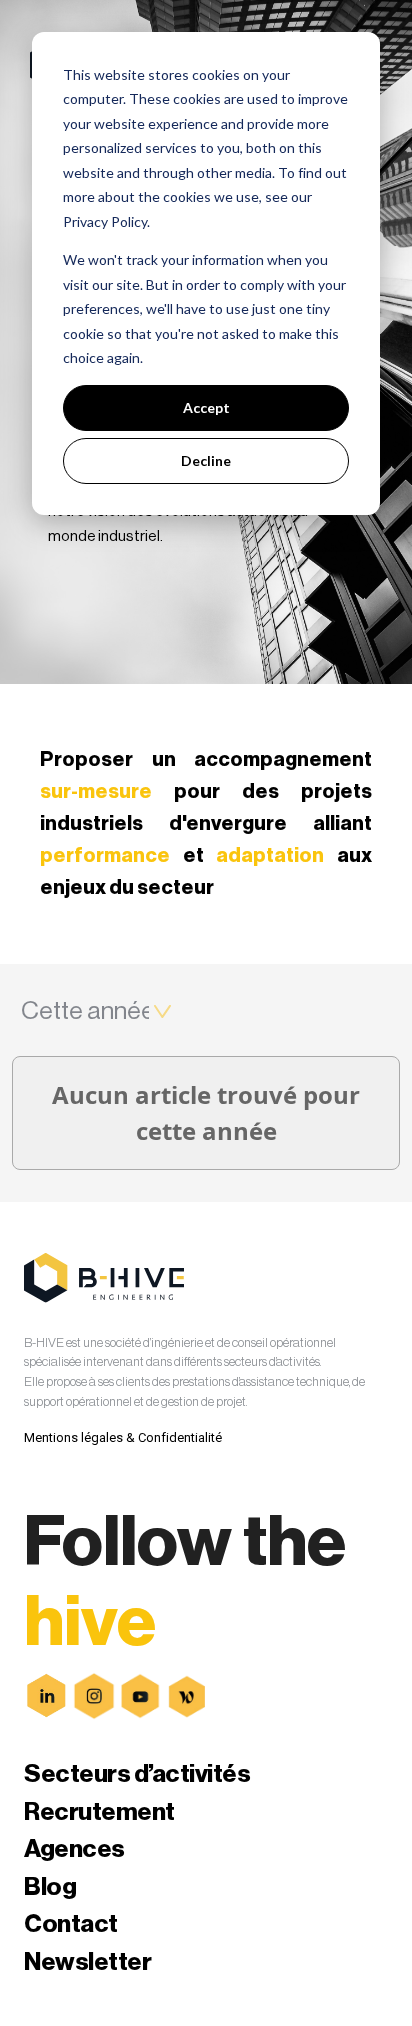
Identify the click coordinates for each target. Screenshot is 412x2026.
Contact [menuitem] (71, 1924)
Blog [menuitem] (50, 1887)
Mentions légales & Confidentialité (123, 1437)
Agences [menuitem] (74, 1849)
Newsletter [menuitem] (87, 1962)
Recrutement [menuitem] (99, 1812)
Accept (206, 407)
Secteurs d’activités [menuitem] (137, 1774)
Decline (206, 460)
